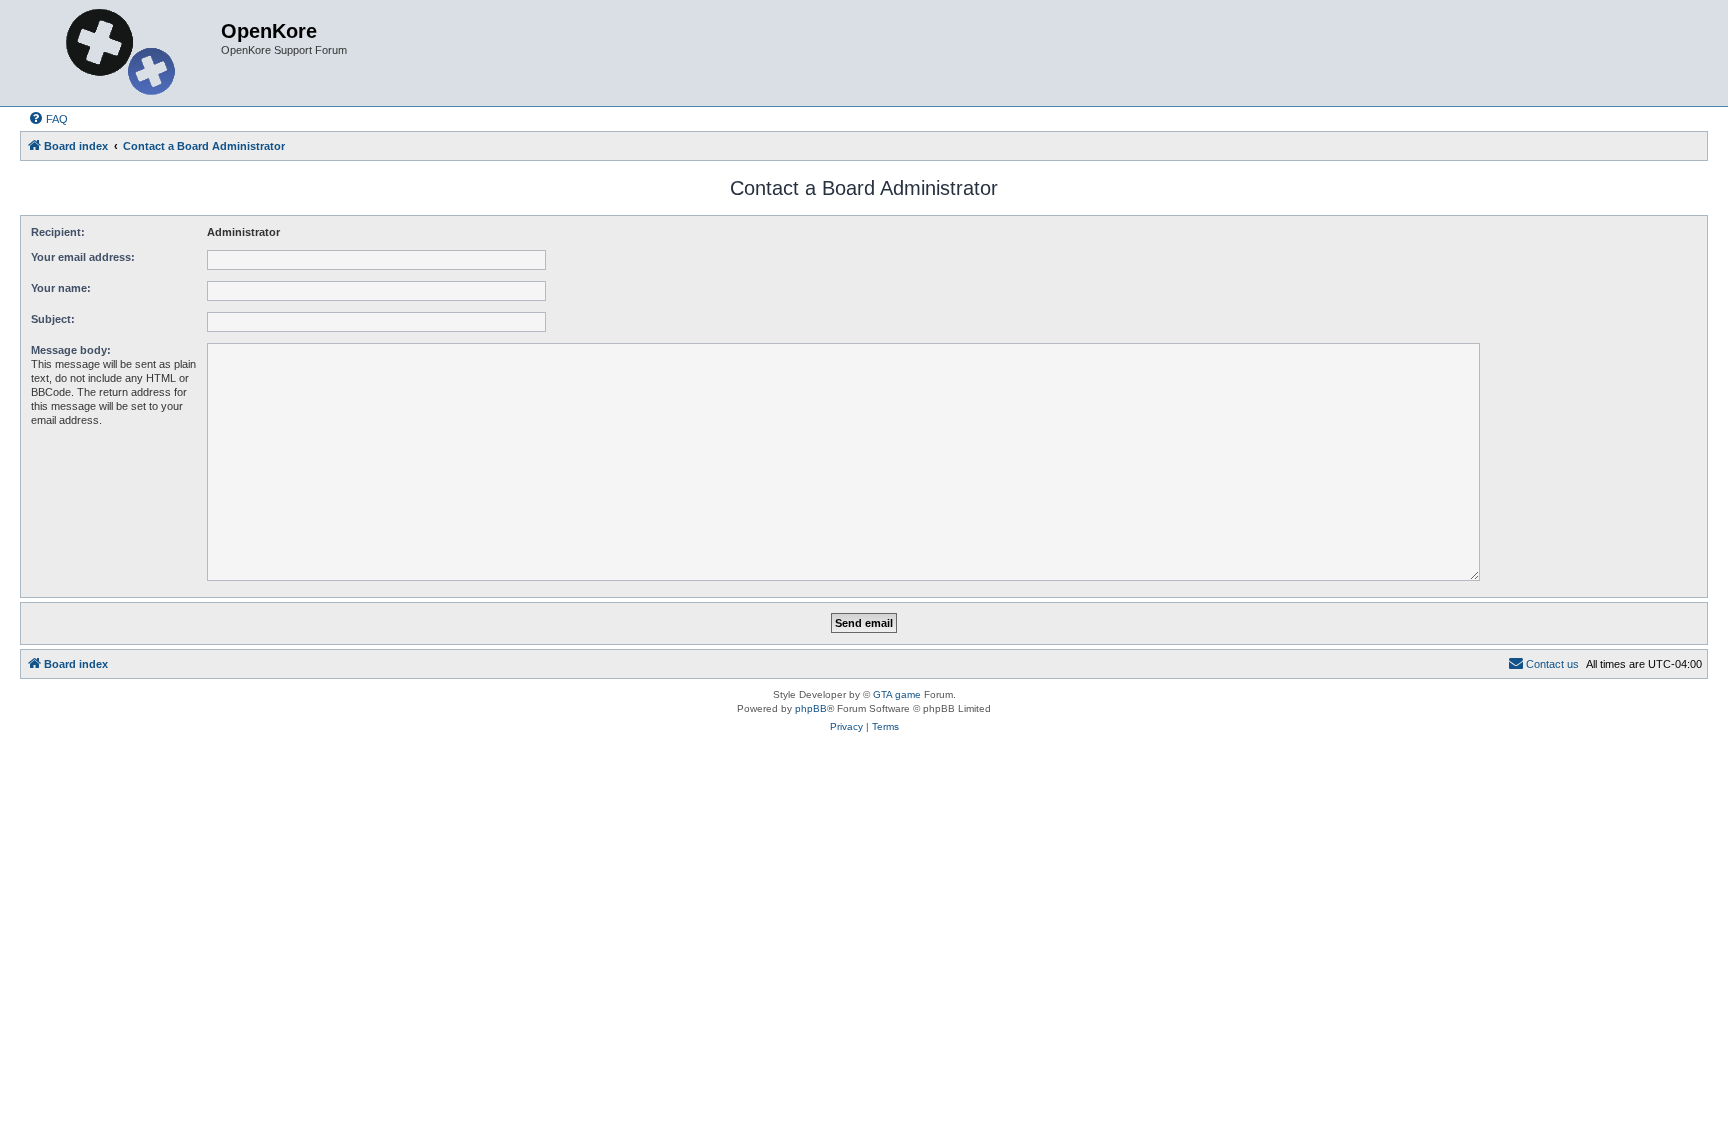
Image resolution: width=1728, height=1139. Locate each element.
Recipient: (58, 232)
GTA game (897, 694)
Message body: (71, 350)
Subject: (53, 319)
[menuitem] (48, 119)
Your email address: (83, 257)
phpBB (811, 708)
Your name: (61, 288)
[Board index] (123, 53)
